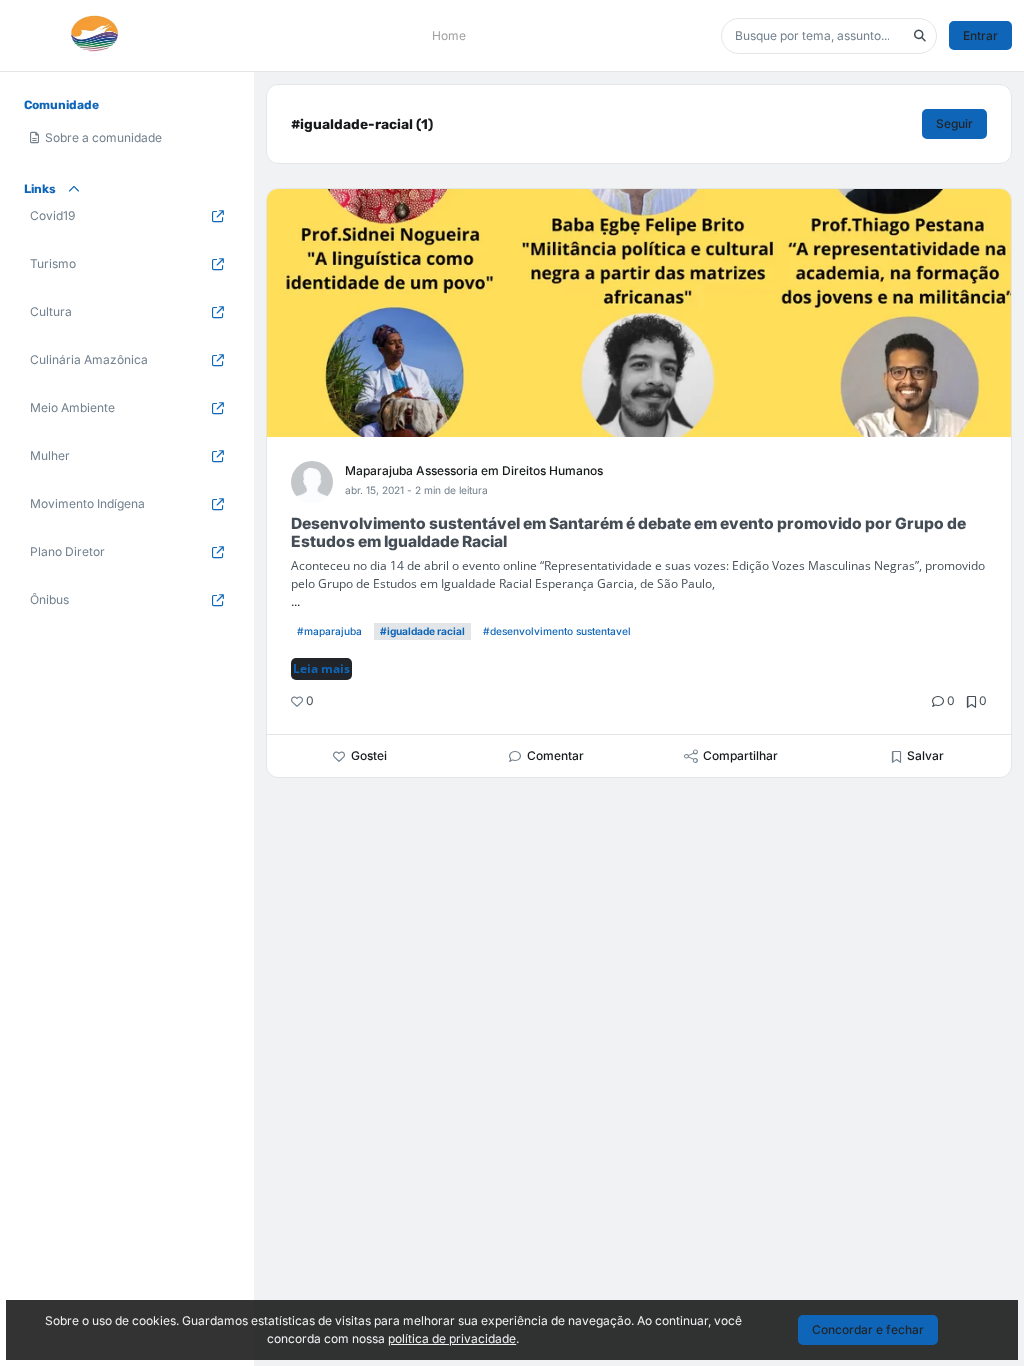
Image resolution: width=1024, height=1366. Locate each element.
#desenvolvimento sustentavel (557, 631)
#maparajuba (329, 631)
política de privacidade (452, 1338)
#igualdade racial (422, 631)
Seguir (954, 123)
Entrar (980, 35)
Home (449, 35)
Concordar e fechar (868, 1329)
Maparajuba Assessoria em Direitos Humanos (474, 470)
